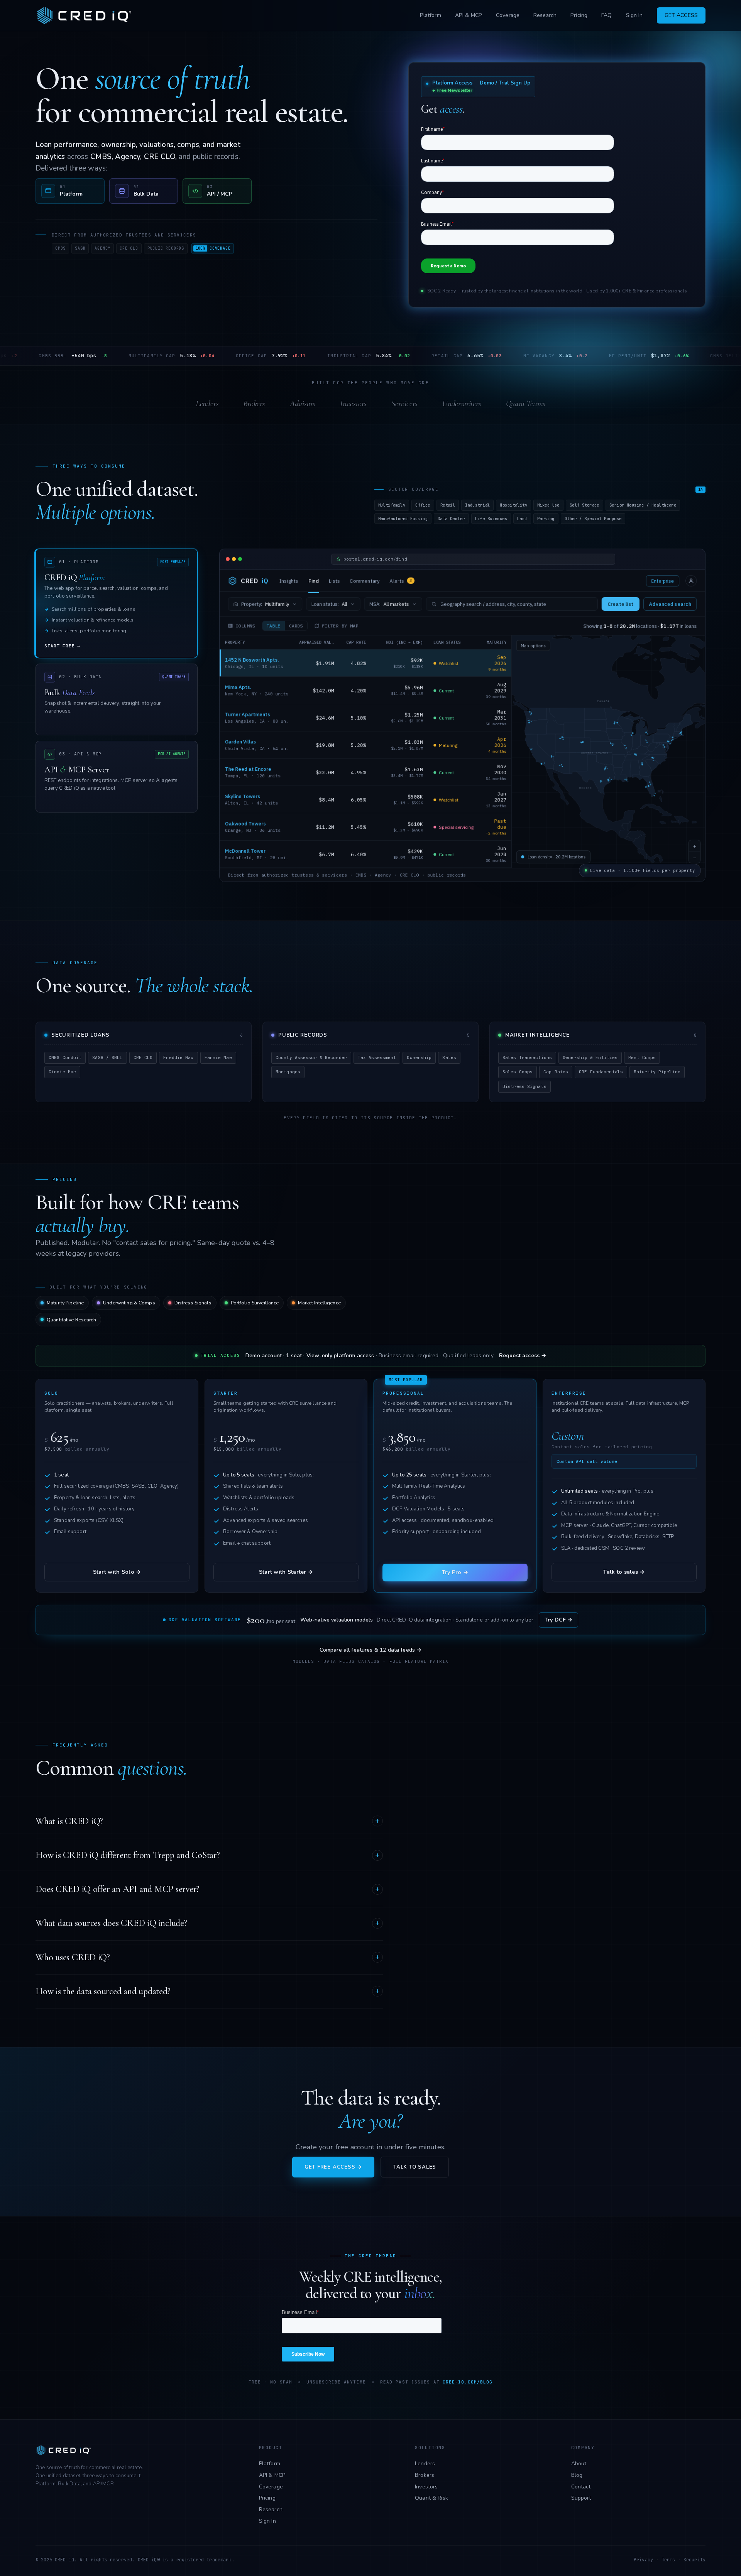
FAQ (607, 15)
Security (694, 2560)
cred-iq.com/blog (468, 2382)
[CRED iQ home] (86, 15)
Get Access (681, 15)
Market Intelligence (319, 1303)
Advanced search (670, 604)
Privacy (643, 2560)
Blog (577, 2475)
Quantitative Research (71, 1320)
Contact (581, 2487)
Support (581, 2498)
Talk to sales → (624, 1572)
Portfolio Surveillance (255, 1303)
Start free (62, 646)
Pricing (579, 15)
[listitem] (70, 191)
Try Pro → (455, 1572)
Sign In (634, 15)
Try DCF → (558, 1620)
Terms (668, 2560)
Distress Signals (193, 1303)
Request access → (523, 1356)
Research (545, 15)
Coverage (508, 15)
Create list (620, 604)
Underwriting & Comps (129, 1303)
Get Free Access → (333, 2167)
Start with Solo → (117, 1572)
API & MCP (469, 15)
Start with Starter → (286, 1572)
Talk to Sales (415, 2167)
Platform (431, 15)
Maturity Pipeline (65, 1303)
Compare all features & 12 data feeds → (371, 1650)
